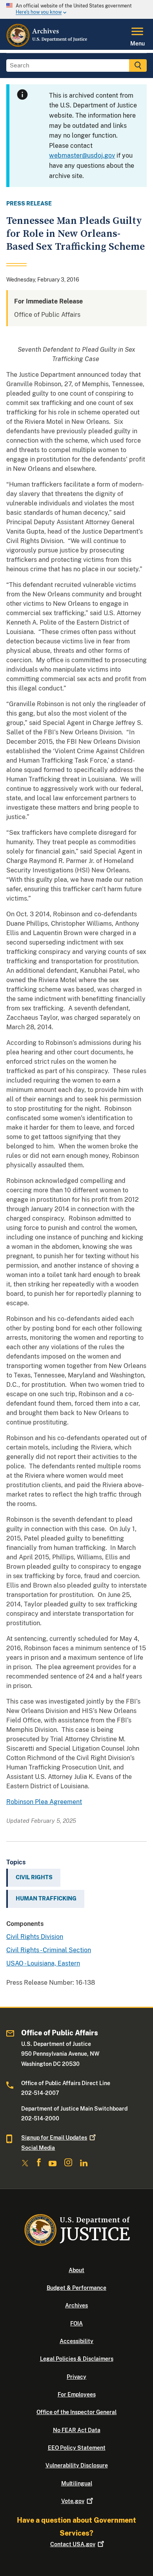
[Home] (47, 45)
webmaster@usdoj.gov (82, 155)
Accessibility (76, 2341)
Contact (73, 2544)
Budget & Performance (76, 2288)
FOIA (76, 2323)
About (76, 2270)
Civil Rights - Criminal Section (49, 1950)
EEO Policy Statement (77, 2448)
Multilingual (77, 2483)
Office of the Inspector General (76, 2412)
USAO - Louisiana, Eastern (43, 1963)
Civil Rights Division (35, 1937)
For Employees (77, 2394)
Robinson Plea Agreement (44, 1802)
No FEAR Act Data (77, 2430)
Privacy (76, 2377)
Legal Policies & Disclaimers (77, 2359)
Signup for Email (54, 2138)
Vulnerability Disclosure (77, 2465)
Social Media (38, 2148)
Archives (76, 2305)
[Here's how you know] (76, 9)
